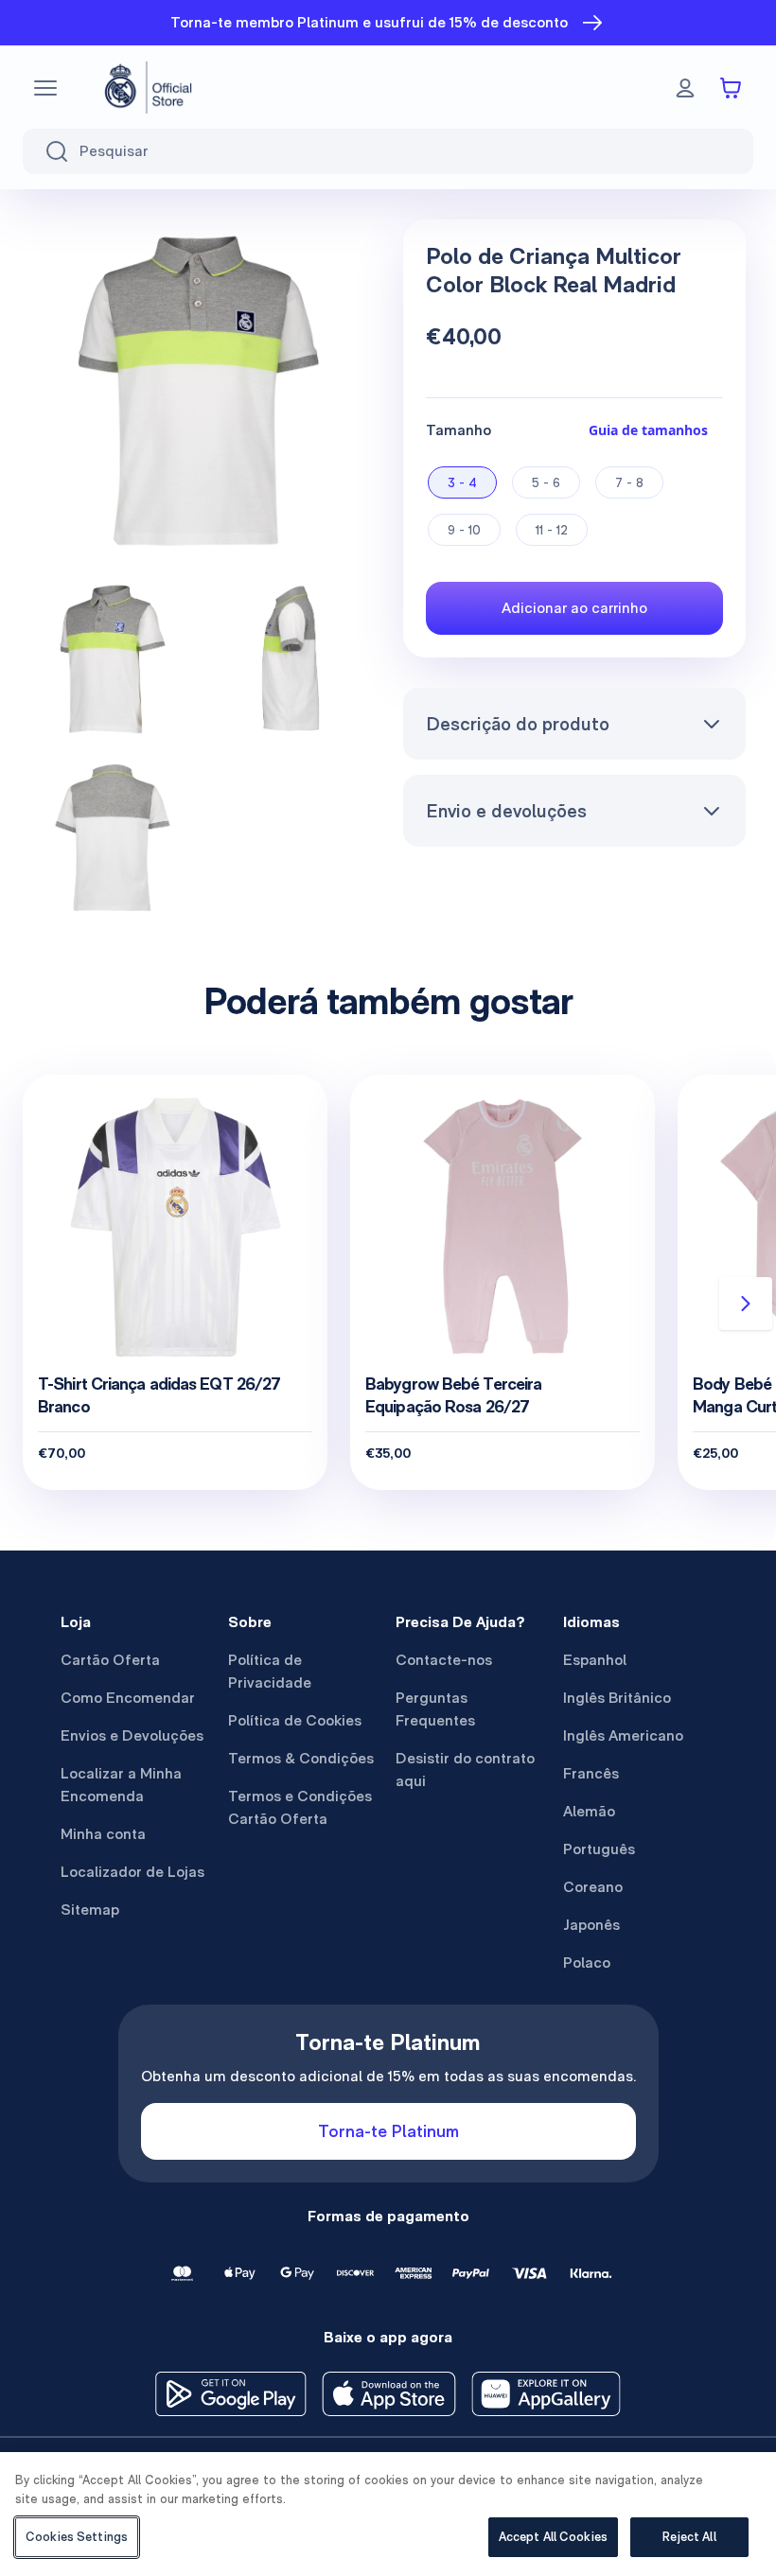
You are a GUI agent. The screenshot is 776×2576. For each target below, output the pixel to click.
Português (599, 1849)
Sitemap (90, 1910)
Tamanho (459, 430)
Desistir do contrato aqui (465, 1770)
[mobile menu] (45, 88)
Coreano (593, 1887)
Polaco (587, 1963)
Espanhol (595, 1660)
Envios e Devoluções (132, 1735)
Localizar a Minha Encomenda (121, 1785)
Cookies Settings (77, 2537)
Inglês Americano (623, 1735)
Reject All (689, 2537)
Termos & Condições (301, 1758)
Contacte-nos (444, 1660)
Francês (591, 1773)
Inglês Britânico (617, 1698)
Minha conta (103, 1834)
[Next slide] (746, 1304)
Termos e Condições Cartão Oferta (300, 1807)
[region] (388, 2514)
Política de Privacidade (270, 1671)
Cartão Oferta (110, 1660)
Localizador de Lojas (132, 1872)
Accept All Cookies (553, 2537)
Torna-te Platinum (388, 2131)
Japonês (591, 1925)
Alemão (589, 1811)
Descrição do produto (518, 724)
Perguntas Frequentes (435, 1709)
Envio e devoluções (506, 811)
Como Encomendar (128, 1698)
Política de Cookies (295, 1720)
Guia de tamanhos (648, 430)
